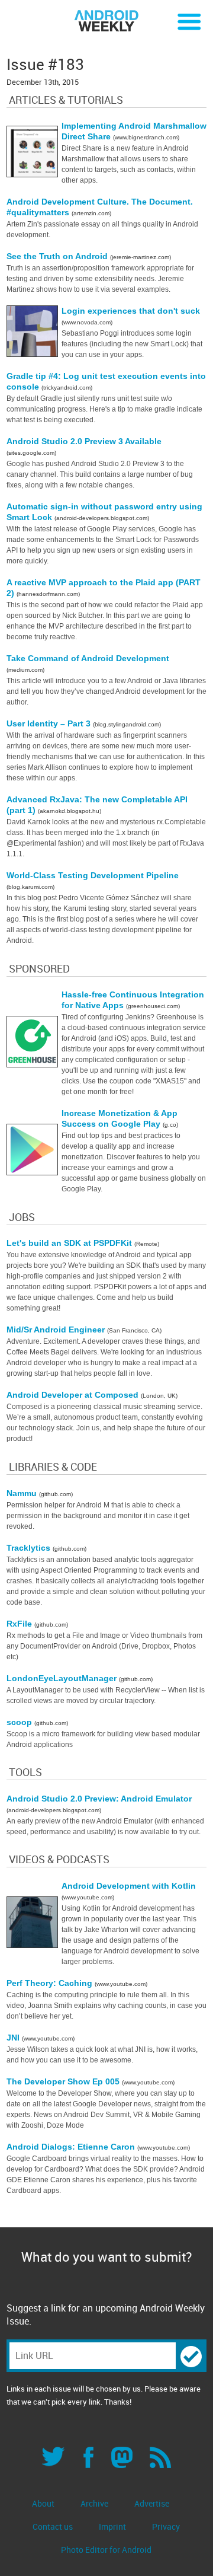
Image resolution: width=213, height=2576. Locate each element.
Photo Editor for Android (106, 2550)
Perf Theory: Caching (51, 1983)
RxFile (20, 1624)
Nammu (23, 1493)
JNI (14, 2038)
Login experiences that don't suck (131, 311)
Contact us (53, 2526)
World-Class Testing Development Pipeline (93, 875)
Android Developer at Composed (74, 1395)
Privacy (166, 2526)
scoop (20, 1722)
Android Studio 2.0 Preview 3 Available (84, 441)
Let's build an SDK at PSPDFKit (70, 1243)
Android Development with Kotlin (129, 1886)
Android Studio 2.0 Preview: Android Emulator (99, 1799)
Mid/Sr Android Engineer (57, 1330)
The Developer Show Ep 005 (64, 2081)
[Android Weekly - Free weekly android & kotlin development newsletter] (106, 21)
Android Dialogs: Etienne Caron (72, 2147)
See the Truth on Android (58, 256)
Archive (94, 2503)
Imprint (112, 2526)
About (43, 2503)
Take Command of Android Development (88, 658)
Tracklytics (30, 1548)
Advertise (152, 2503)
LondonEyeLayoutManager (63, 1678)
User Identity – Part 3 (50, 723)
